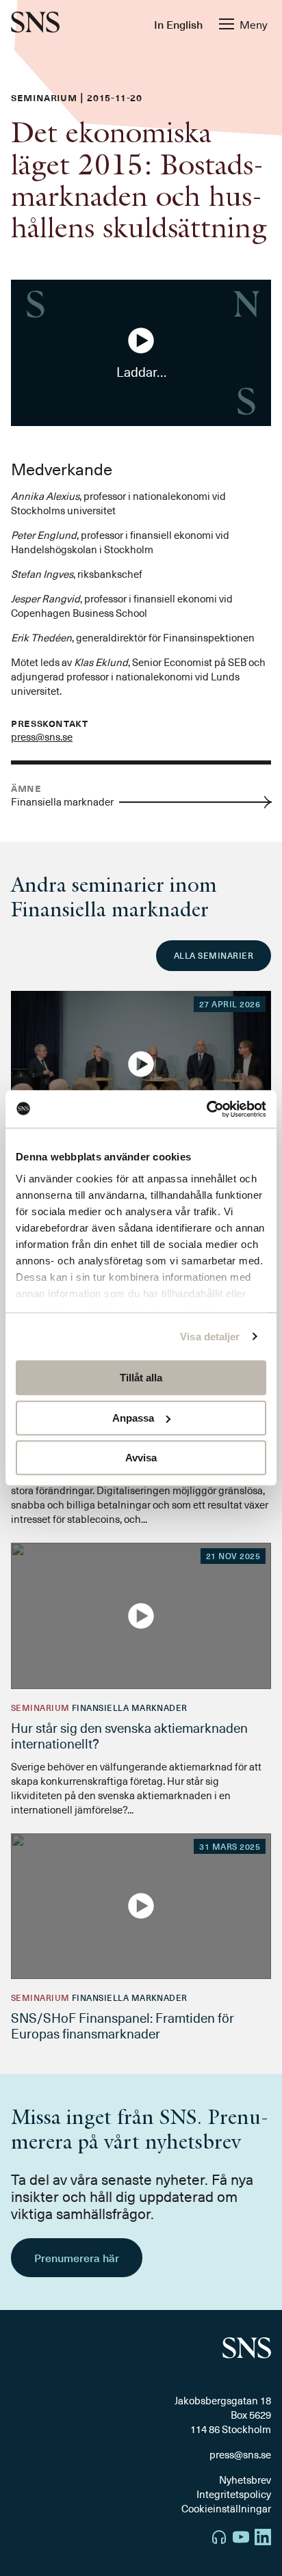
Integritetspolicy (234, 2494)
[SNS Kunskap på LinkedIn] (263, 2539)
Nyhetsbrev (245, 2480)
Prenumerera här (77, 2257)
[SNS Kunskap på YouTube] (241, 2539)
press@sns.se (42, 736)
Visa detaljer (210, 1337)
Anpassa (133, 1418)
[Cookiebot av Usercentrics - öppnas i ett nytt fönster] (206, 1109)
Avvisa (141, 1458)
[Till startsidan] (35, 24)
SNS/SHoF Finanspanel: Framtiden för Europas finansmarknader (123, 2025)
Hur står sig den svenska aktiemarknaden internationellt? (129, 1735)
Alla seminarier (214, 955)
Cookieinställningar (226, 2508)
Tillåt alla (141, 1378)
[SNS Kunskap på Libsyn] (219, 2539)
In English (178, 24)
